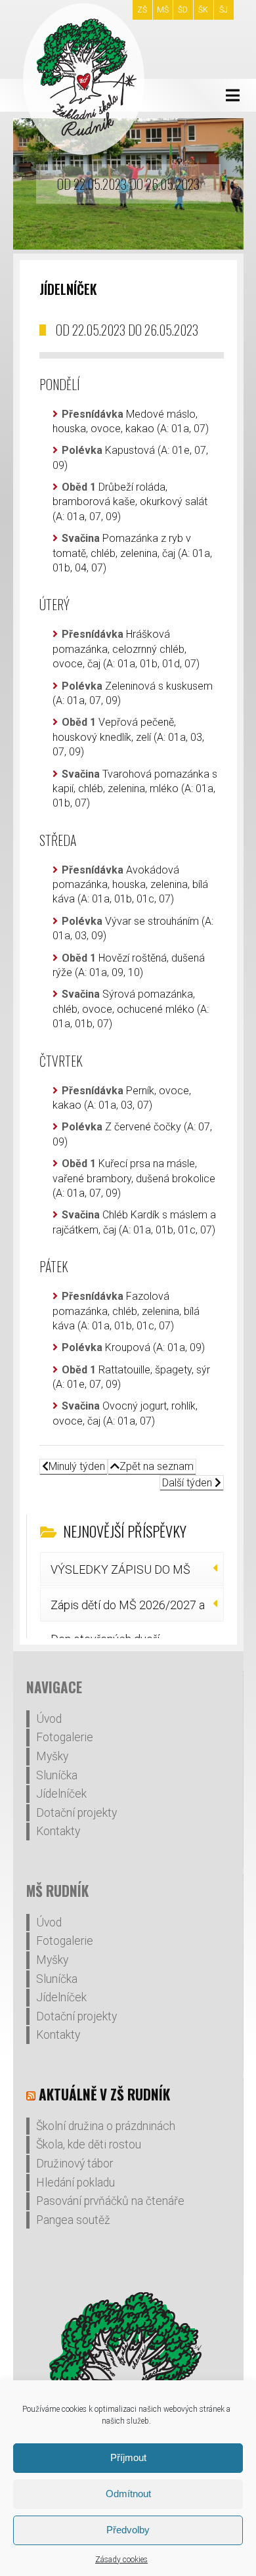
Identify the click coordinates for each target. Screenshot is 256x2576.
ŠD (183, 10)
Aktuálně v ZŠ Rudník (104, 2094)
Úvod (49, 1719)
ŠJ (224, 10)
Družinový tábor (75, 2164)
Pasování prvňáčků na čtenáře (110, 2201)
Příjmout (128, 2457)
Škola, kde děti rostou (89, 2144)
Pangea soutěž (73, 2220)
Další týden (188, 1483)
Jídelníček (61, 1794)
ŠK (203, 10)
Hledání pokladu (75, 2183)
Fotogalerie (65, 1737)
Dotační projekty (76, 1813)
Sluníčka (57, 1775)
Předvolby (128, 2530)
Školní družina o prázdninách (106, 2126)
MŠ (163, 10)
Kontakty (58, 1831)
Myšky (52, 1756)
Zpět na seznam (157, 1466)
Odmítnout (128, 2494)
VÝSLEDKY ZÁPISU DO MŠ (120, 1569)
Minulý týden (77, 1466)
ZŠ (142, 10)
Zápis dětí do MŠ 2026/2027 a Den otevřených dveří (128, 1610)
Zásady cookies (121, 2560)
